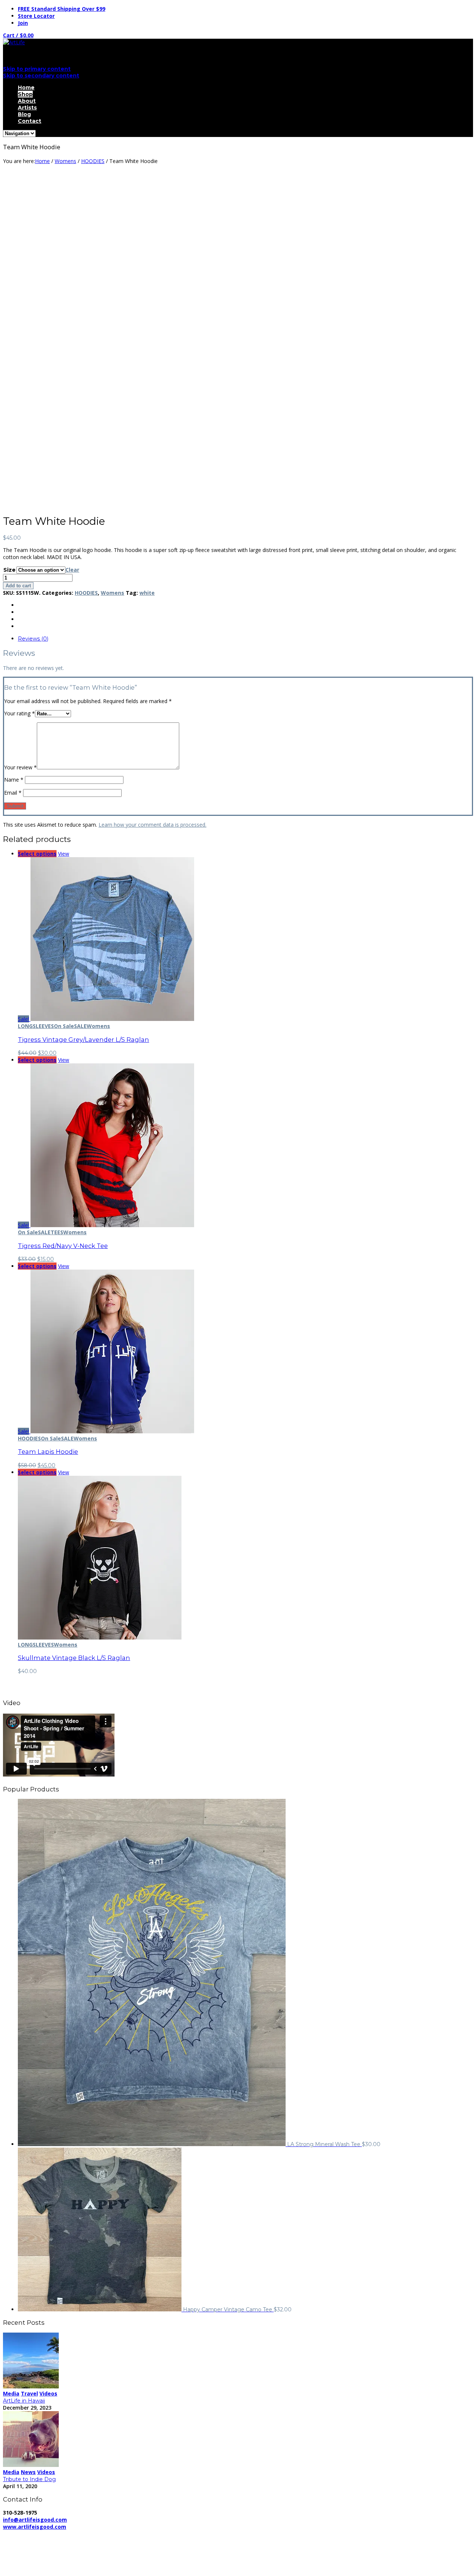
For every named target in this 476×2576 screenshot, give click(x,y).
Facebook (30, 2553)
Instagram (30, 2567)
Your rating (20, 713)
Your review (20, 767)
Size (9, 570)
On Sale (64, 1026)
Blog (24, 114)
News (28, 2472)
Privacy (126, 2534)
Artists (27, 108)
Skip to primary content (37, 69)
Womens (65, 161)
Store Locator (36, 16)
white (147, 593)
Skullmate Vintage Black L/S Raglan (74, 1658)
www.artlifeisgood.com (35, 2527)
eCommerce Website (31, 2541)
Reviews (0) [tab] (33, 639)
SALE (80, 1026)
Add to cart (18, 586)
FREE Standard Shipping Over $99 (62, 9)
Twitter (26, 2560)
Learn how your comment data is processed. (152, 825)
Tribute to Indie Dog (29, 2479)
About (27, 101)
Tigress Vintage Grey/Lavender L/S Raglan (83, 1040)
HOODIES (93, 161)
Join (23, 23)
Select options (37, 854)
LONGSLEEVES (36, 1026)
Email (13, 793)
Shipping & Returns (167, 2534)
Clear (72, 570)
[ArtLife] (14, 42)
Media (11, 2393)
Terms (207, 2534)
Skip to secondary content (41, 76)
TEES (57, 1232)
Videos (48, 2393)
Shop (25, 94)
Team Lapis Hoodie (48, 1452)
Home (26, 87)
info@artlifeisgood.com (35, 2520)
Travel (29, 2393)
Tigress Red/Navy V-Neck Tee (63, 1246)
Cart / (18, 35)
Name (14, 780)
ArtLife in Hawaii (24, 2401)
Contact (30, 121)
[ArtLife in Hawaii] (31, 2386)
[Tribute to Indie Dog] (31, 2465)
